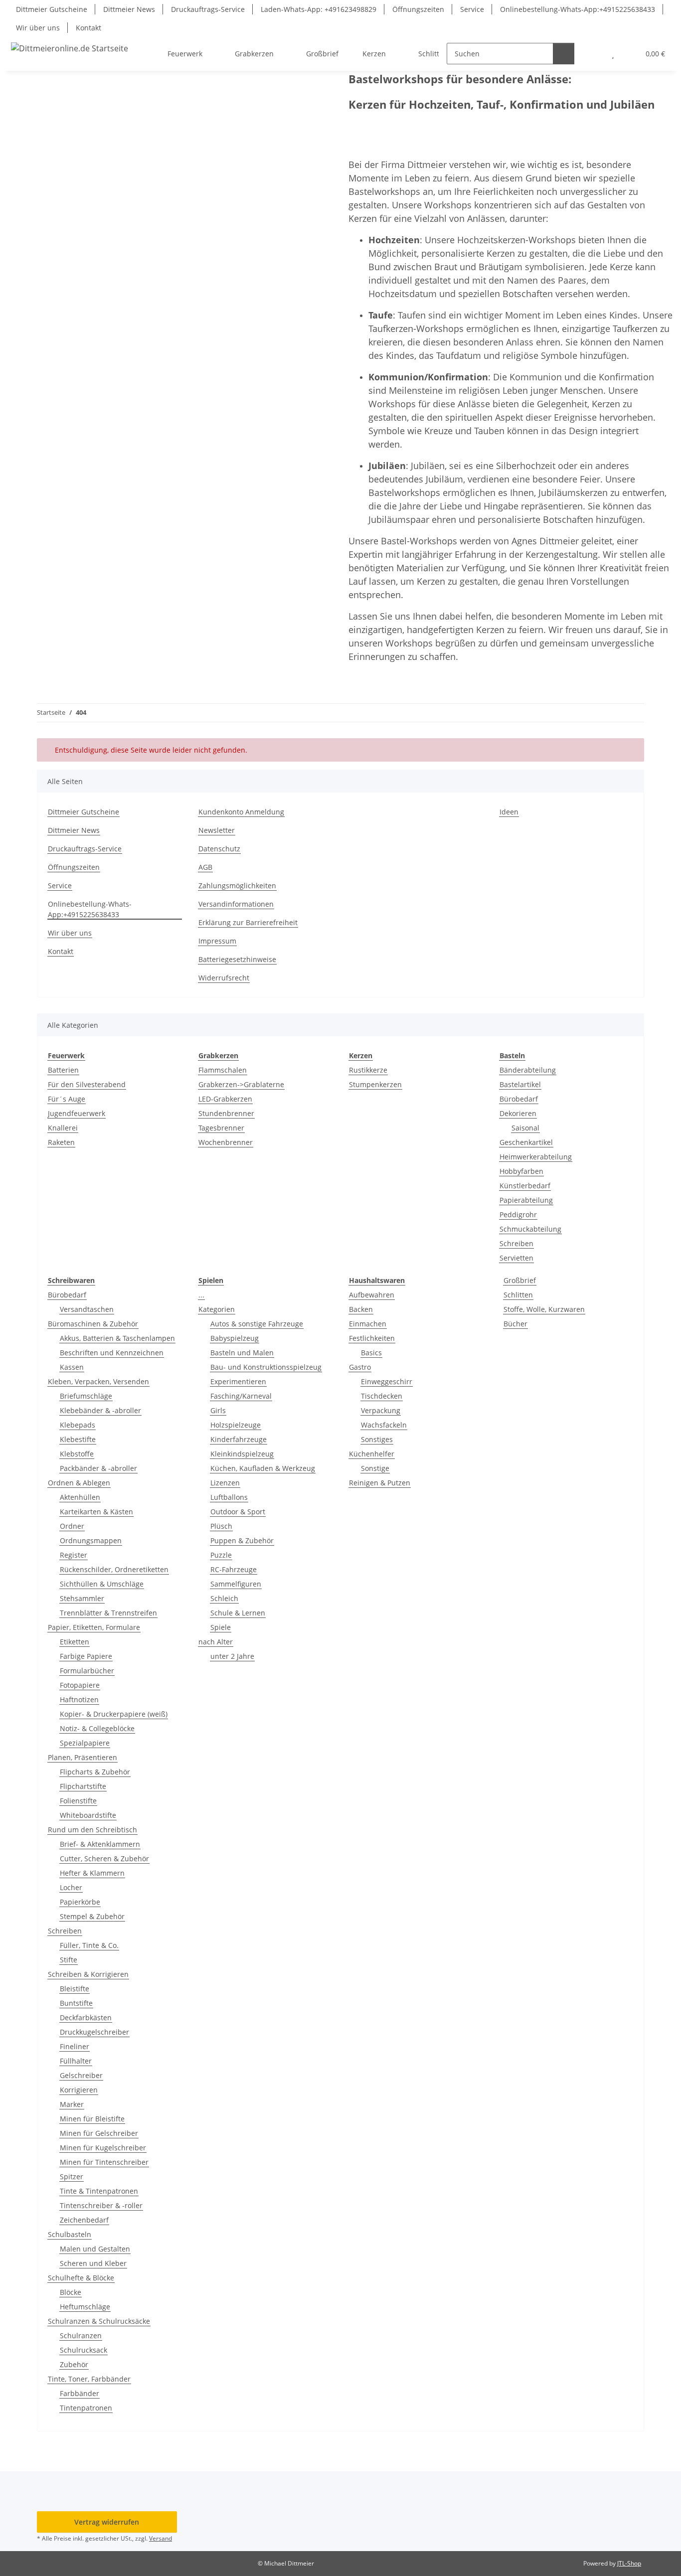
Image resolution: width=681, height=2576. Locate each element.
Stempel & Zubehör (92, 1916)
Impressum (217, 941)
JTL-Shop (629, 2563)
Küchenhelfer (372, 1454)
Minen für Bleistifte (92, 2119)
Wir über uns (38, 28)
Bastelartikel (520, 1084)
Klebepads (78, 1425)
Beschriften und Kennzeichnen (112, 1353)
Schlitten (518, 1295)
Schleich (224, 1598)
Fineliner (75, 2046)
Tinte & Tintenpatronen (99, 2191)
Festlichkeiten (372, 1338)
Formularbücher (87, 1671)
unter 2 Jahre (232, 1656)
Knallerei (63, 1128)
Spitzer (72, 2176)
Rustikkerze (368, 1070)
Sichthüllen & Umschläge (102, 1584)
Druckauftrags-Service (208, 9)
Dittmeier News (129, 9)
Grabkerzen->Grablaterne (241, 1084)
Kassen (72, 1367)
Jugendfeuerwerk (77, 1113)
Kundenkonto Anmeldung (241, 812)
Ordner (72, 1526)
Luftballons (229, 1497)
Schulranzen (81, 2335)
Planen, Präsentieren (83, 1757)
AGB (205, 867)
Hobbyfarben (521, 1171)
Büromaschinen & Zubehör (93, 1324)
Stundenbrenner (226, 1113)
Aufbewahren (372, 1295)
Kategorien (217, 1309)
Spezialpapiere (85, 1743)
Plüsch (221, 1526)
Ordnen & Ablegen (79, 1483)
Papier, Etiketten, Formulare (94, 1627)
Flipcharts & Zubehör (95, 1772)
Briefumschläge (86, 1396)
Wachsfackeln (384, 1425)
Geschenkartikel (526, 1142)
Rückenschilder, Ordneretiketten (114, 1569)
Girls (218, 1410)
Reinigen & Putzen (380, 1483)
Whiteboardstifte (88, 1815)
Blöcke (71, 2292)
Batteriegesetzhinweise (237, 959)
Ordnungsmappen (91, 1540)
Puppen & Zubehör (242, 1540)
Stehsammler (82, 1598)
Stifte (69, 1960)
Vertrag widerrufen (107, 2522)
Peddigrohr (518, 1214)
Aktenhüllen (80, 1497)
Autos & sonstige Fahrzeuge (257, 1324)
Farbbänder (80, 2393)
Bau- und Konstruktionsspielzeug (266, 1367)
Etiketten (75, 1642)
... (201, 1295)
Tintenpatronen (86, 2408)
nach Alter (216, 1642)
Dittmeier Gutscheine (52, 9)
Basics (371, 1353)
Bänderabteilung (528, 1070)
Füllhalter (76, 2061)
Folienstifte (78, 1801)
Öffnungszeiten (418, 9)
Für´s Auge (67, 1099)
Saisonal (525, 1128)
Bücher (515, 1324)
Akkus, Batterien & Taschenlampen (117, 1338)
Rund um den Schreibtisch (92, 1830)
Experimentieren (238, 1381)
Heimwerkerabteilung (536, 1157)
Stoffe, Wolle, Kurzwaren (544, 1309)
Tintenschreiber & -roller (101, 2205)
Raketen (61, 1142)
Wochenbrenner (226, 1142)
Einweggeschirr (387, 1381)
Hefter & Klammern (92, 1873)
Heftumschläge (85, 2307)
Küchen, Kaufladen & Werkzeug (263, 1468)
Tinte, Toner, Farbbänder (89, 2379)
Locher (71, 1887)
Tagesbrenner (221, 1128)
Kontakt (88, 28)
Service (472, 9)
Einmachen (368, 1324)
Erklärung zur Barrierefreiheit (248, 922)
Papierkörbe (80, 1902)
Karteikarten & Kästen (96, 1512)
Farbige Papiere (86, 1656)
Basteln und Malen (242, 1353)
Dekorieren (518, 1113)
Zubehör (74, 2364)
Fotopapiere (80, 1685)
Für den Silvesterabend (87, 1084)
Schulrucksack (84, 2350)
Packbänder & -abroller (98, 1468)
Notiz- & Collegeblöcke (97, 1728)
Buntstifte (76, 2003)
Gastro (360, 1367)
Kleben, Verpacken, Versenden (98, 1381)
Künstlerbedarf (525, 1186)
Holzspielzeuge (236, 1425)
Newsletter (217, 830)
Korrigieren (79, 2090)
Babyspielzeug (235, 1338)
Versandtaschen (87, 1309)
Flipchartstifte (83, 1786)
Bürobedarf (519, 1099)
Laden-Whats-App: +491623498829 (319, 9)
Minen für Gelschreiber (99, 2133)
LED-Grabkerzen (225, 1099)
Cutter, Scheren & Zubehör (104, 1858)
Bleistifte (75, 1989)
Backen (361, 1309)
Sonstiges (377, 1439)
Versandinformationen (236, 904)
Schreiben (516, 1243)
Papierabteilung (526, 1200)
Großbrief (520, 1280)
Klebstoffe (77, 1454)
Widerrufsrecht (224, 978)
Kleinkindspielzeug (242, 1454)
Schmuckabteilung (530, 1229)
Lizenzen (225, 1483)
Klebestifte (78, 1439)
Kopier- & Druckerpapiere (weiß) (114, 1714)
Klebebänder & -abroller (100, 1410)
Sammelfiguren (236, 1584)
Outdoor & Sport (238, 1512)
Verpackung (381, 1410)
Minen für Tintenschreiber (104, 2162)
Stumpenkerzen (375, 1084)
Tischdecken (382, 1396)
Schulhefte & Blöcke (81, 2278)
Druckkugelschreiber (94, 2032)
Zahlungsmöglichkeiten (237, 885)
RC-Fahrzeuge (234, 1569)
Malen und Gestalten (95, 2249)
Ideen (509, 812)
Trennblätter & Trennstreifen (108, 1613)
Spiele (221, 1627)
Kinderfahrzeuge (239, 1439)
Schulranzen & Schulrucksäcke (99, 2321)
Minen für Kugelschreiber (103, 2148)
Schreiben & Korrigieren (88, 1974)
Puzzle (221, 1555)
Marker (72, 2104)
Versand (161, 2538)
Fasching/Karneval (241, 1396)
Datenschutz (219, 849)
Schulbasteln (70, 2234)
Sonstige (375, 1468)
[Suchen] (564, 54)
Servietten (516, 1258)
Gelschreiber (81, 2075)
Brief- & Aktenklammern (100, 1844)
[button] (593, 54)
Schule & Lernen (238, 1613)
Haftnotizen (79, 1699)
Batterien (63, 1070)
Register (74, 1555)
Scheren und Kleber (93, 2263)
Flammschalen (223, 1070)
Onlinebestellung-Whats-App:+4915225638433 (578, 9)
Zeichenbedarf (84, 2220)
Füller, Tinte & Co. (89, 1945)
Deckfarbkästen (86, 2017)
